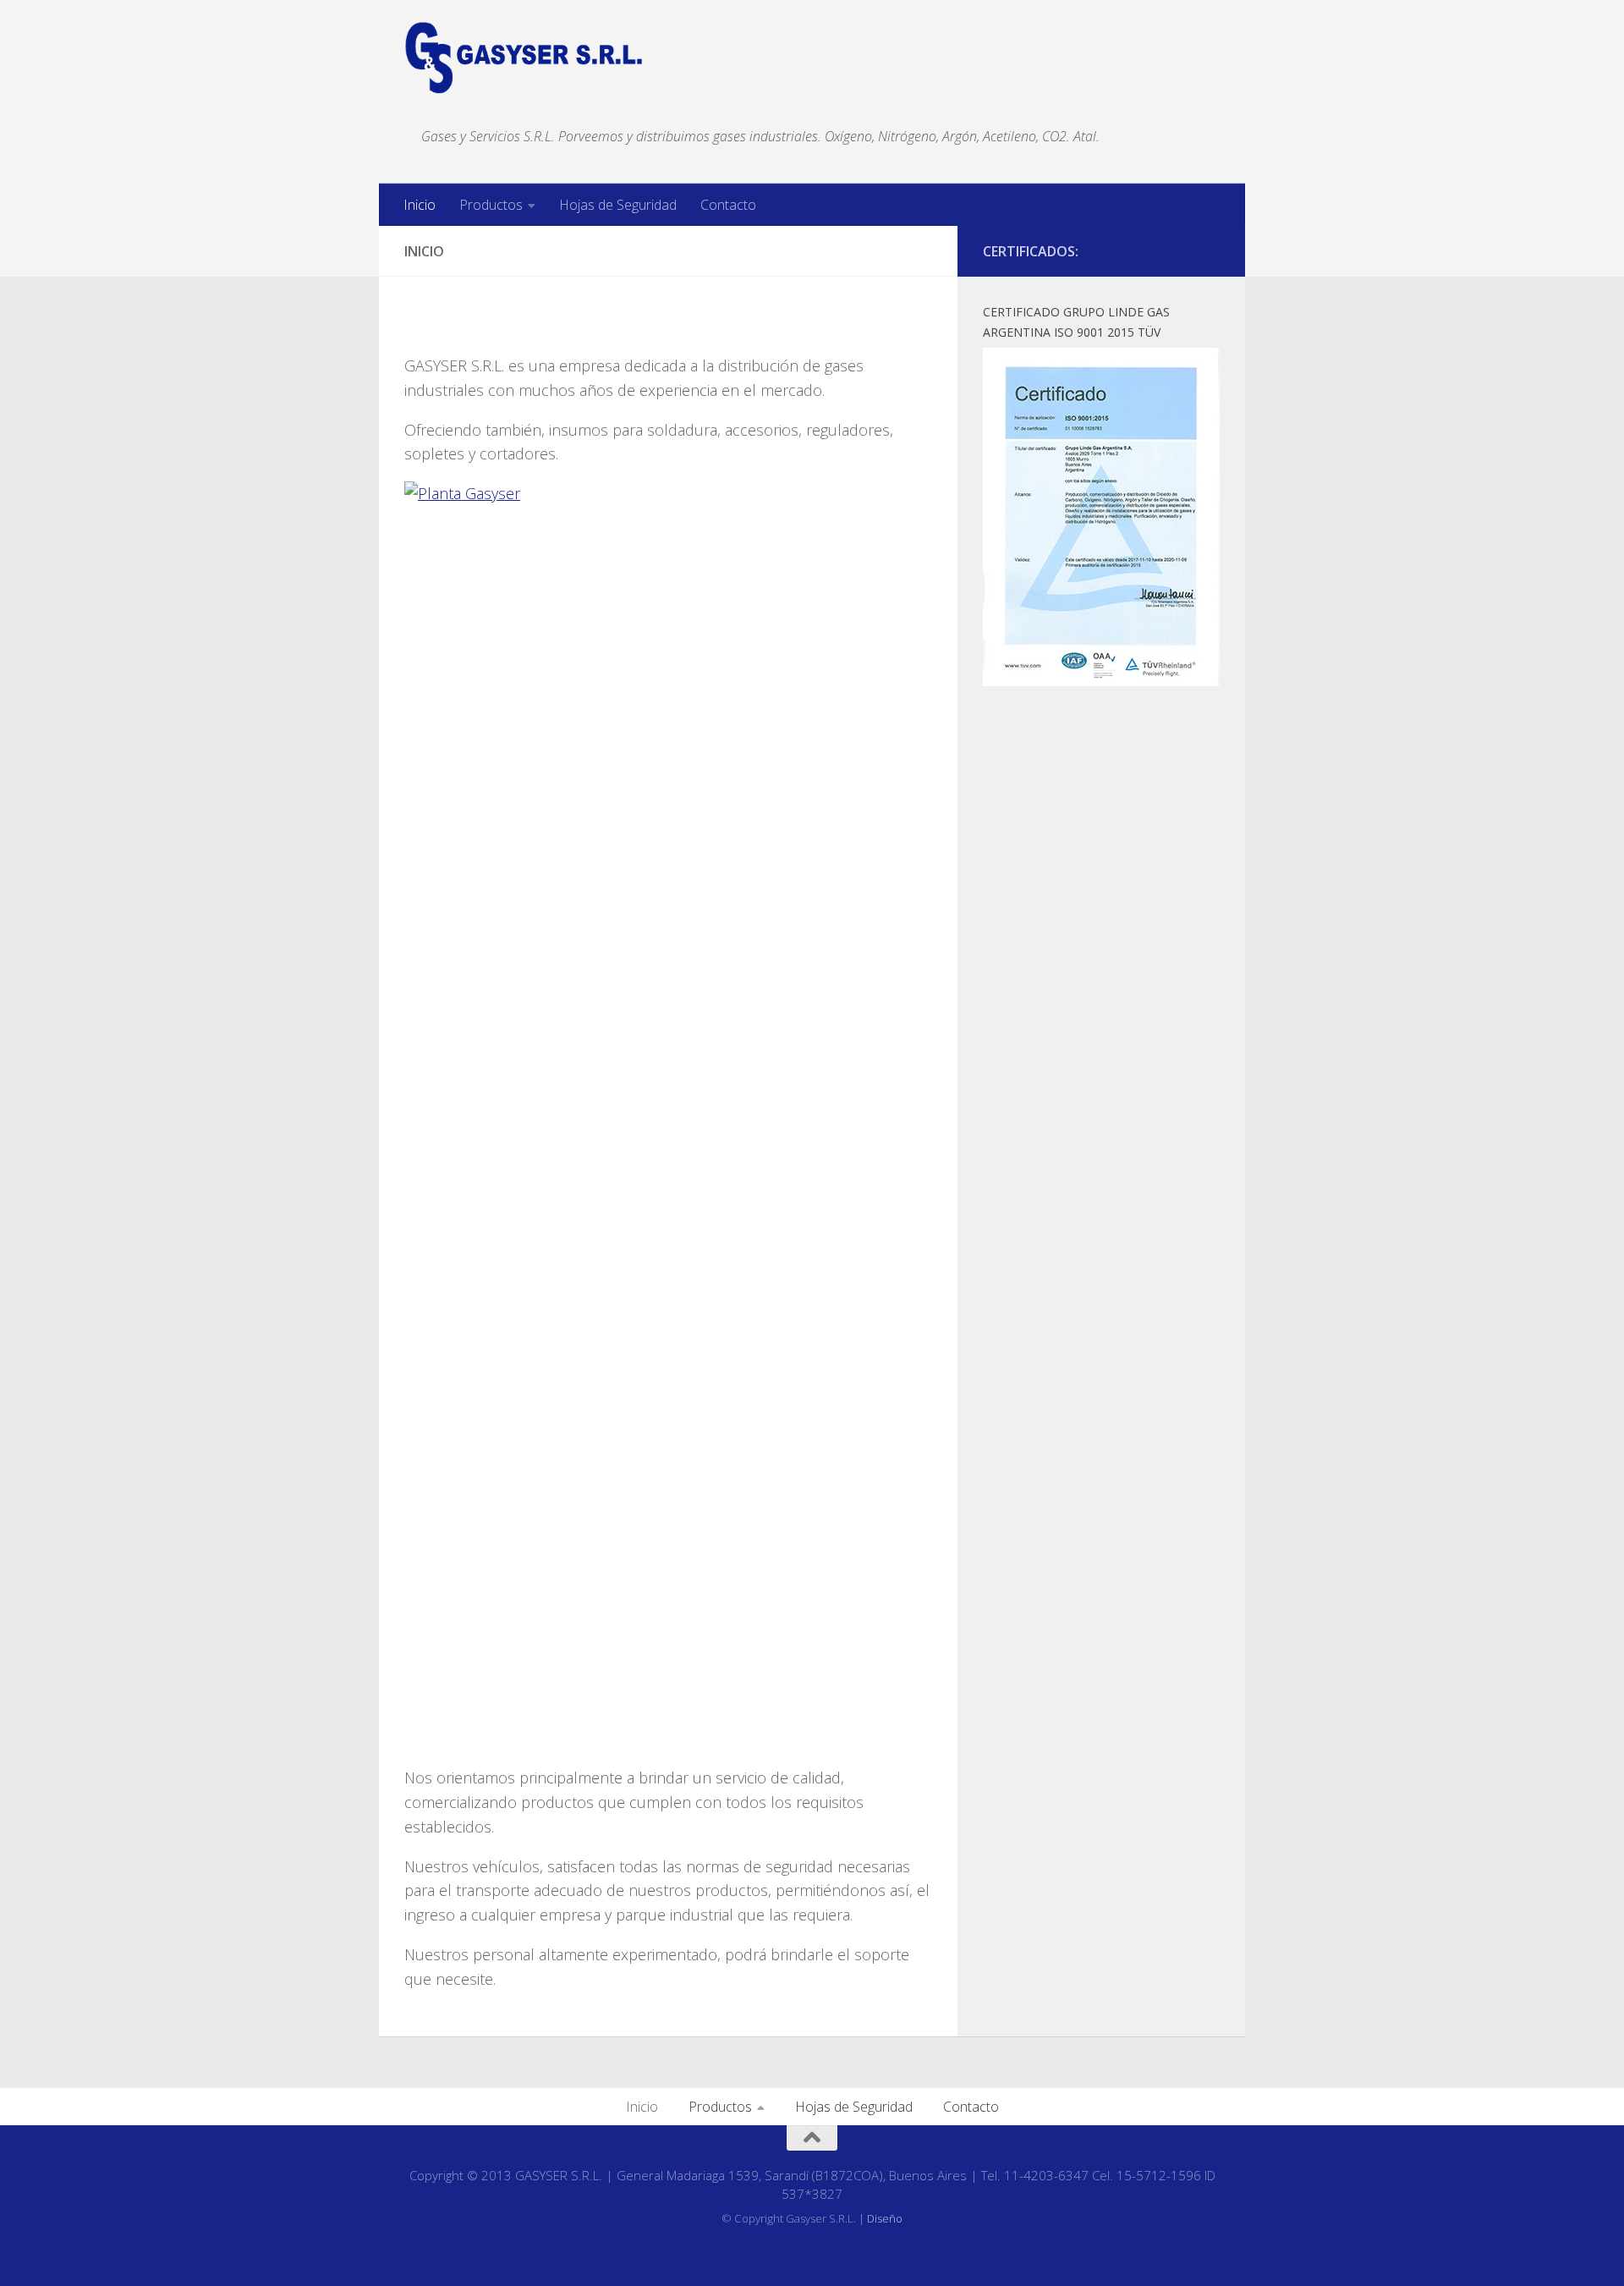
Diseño (885, 2218)
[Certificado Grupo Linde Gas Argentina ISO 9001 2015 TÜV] (1101, 681)
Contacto (728, 205)
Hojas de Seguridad (618, 205)
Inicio (420, 205)
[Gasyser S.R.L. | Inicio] (524, 58)
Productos (491, 205)
